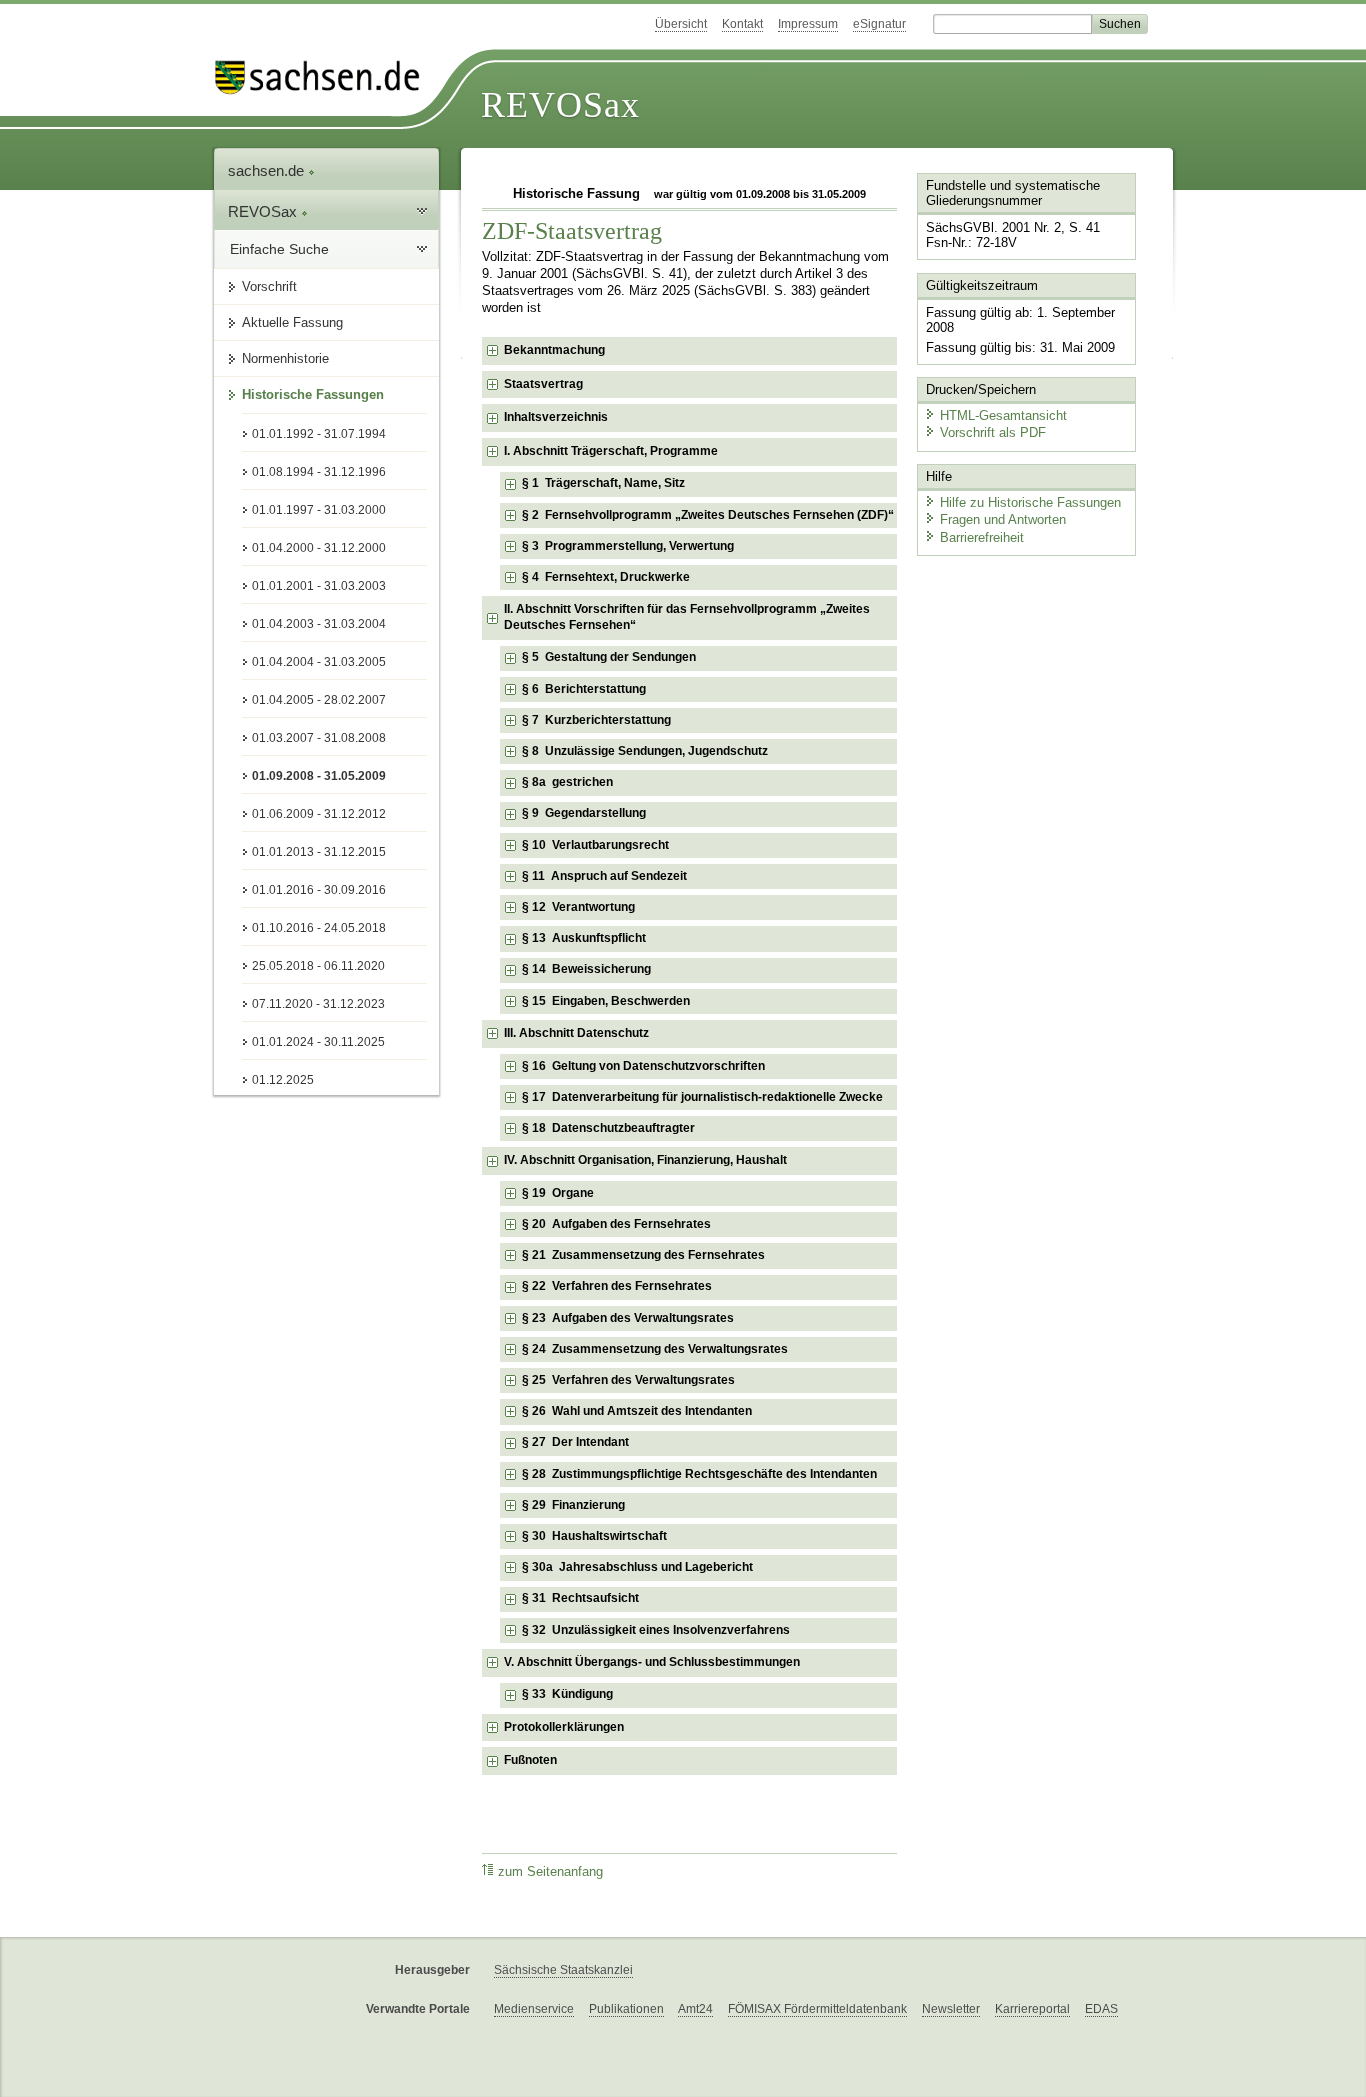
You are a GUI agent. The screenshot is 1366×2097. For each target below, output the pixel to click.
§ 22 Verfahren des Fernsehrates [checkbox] (617, 1286)
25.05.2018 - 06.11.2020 (318, 966)
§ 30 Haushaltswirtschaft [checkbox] (594, 1536)
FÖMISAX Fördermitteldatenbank (817, 2009)
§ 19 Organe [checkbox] (558, 1193)
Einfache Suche (279, 249)
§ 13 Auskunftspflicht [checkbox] (584, 938)
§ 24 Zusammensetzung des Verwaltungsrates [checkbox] (655, 1349)
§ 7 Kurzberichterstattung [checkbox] (596, 720)
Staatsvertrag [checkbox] (543, 384)
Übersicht (681, 24)
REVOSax (560, 105)
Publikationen (626, 2009)
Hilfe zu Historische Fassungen (1030, 502)
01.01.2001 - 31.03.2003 (319, 586)
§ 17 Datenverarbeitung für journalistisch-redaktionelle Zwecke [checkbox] (702, 1097)
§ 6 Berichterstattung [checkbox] (584, 689)
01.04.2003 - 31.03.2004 (319, 624)
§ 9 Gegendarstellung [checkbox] (584, 813)
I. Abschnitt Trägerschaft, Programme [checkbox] (611, 451)
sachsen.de (268, 170)
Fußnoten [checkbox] (530, 1760)
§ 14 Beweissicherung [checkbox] (586, 969)
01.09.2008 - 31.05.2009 (319, 776)
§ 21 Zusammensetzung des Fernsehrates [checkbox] (643, 1255)
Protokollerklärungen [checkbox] (564, 1727)
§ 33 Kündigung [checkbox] (567, 1694)
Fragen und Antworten (1003, 519)
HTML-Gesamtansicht (1003, 415)
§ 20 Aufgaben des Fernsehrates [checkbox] (616, 1224)
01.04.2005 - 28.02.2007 (319, 700)
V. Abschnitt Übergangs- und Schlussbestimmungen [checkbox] (652, 1662)
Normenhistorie (285, 358)
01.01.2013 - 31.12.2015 (319, 852)
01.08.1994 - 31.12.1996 (319, 472)
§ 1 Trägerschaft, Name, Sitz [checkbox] (603, 483)
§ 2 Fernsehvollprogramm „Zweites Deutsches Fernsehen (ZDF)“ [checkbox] (708, 515)
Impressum (808, 24)
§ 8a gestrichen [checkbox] (567, 782)
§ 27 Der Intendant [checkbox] (575, 1442)
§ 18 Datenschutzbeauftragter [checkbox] (608, 1128)
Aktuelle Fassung (292, 322)
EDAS (1101, 2009)
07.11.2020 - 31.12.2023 (318, 1004)
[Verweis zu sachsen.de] (325, 77)
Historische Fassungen (313, 394)
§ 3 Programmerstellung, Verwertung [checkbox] (628, 546)
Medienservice (534, 2009)
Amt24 (695, 2009)
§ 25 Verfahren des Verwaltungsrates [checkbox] (628, 1380)
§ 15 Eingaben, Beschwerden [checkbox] (606, 1001)
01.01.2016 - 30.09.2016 (319, 890)
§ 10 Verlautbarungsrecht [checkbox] (595, 845)
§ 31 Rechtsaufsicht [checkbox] (580, 1598)
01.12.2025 (283, 1080)
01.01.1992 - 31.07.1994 (319, 434)
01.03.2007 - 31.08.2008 (319, 738)
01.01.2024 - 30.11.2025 (318, 1042)
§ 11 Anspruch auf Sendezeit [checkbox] (604, 876)
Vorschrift (269, 286)
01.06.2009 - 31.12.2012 (319, 814)
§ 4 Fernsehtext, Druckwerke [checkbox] (606, 577)
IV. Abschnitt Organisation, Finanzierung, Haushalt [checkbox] (645, 1160)
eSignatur (879, 24)
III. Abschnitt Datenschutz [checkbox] (576, 1033)
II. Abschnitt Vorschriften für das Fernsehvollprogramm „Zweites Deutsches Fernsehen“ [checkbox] (687, 617)
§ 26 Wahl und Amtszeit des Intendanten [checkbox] (637, 1411)
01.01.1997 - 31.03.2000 (319, 510)
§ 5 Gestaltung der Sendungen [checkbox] (609, 657)
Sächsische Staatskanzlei (563, 1970)
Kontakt (742, 24)
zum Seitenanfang (550, 1872)
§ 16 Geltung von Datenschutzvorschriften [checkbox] (643, 1066)
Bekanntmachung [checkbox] (554, 350)
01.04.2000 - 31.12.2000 (319, 548)
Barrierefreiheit (982, 537)
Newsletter (951, 2009)
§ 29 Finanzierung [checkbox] (573, 1505)
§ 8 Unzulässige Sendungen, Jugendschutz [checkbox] (645, 751)
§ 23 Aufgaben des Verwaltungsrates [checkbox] (628, 1318)
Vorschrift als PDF (993, 432)
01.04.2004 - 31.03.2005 (319, 662)
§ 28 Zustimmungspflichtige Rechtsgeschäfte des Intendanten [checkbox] (699, 1474)
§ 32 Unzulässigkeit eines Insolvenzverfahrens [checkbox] (656, 1630)
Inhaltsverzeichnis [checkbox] (556, 417)
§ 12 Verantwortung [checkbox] (578, 907)
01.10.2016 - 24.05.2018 (319, 928)
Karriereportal (1032, 2009)
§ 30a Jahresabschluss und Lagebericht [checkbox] (637, 1567)
